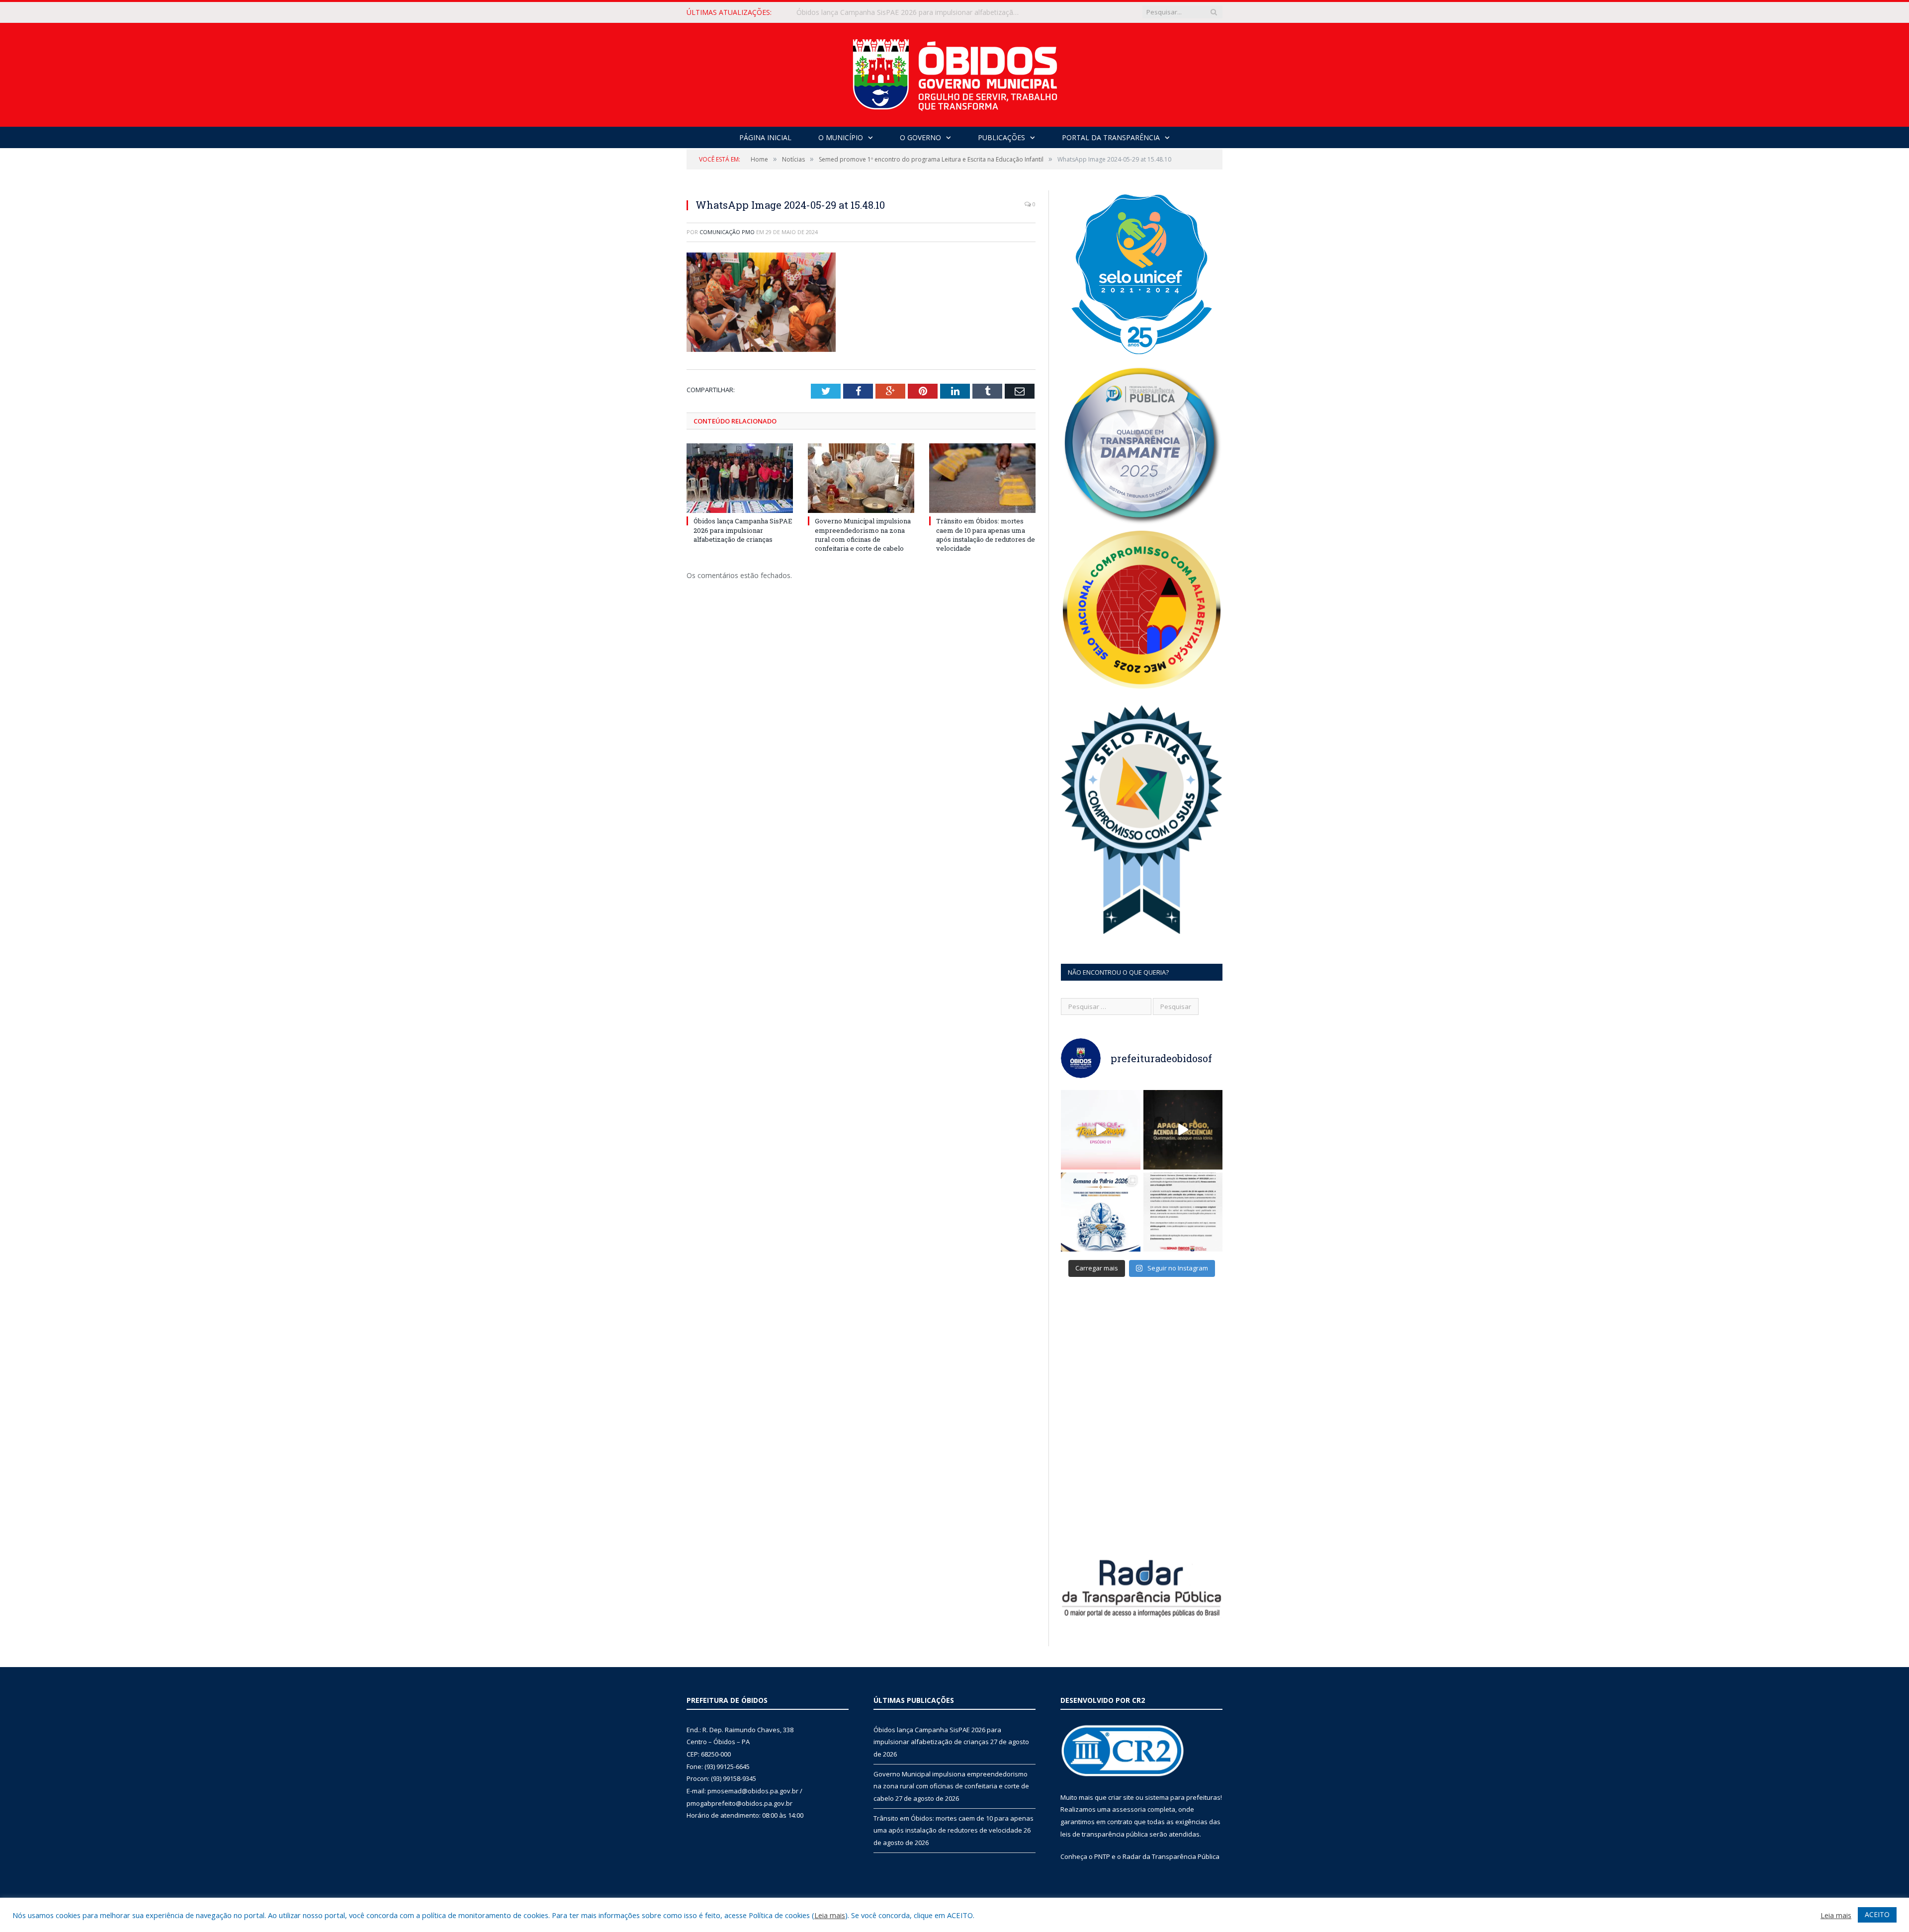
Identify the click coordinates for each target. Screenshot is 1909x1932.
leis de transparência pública (1104, 1834)
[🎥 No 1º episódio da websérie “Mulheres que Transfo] (1101, 1130)
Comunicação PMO (727, 232)
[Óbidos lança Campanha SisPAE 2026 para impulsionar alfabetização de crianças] (740, 478)
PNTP (1102, 1856)
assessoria (1129, 1809)
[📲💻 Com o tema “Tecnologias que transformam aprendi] (1101, 1212)
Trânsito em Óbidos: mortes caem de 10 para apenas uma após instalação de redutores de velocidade (986, 535)
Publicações (1001, 137)
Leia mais (830, 1915)
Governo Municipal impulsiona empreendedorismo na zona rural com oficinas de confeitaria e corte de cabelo (911, 12)
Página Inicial (765, 137)
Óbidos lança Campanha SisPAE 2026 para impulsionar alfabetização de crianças (743, 530)
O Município (841, 137)
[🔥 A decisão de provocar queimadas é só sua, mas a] (1183, 1130)
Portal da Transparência (1111, 137)
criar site (1121, 1797)
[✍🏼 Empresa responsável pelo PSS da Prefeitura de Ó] (1183, 1212)
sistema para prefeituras (1183, 1797)
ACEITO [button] (1877, 1914)
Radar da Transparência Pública (1171, 1856)
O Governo (920, 137)
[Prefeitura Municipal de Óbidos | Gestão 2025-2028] (955, 72)
